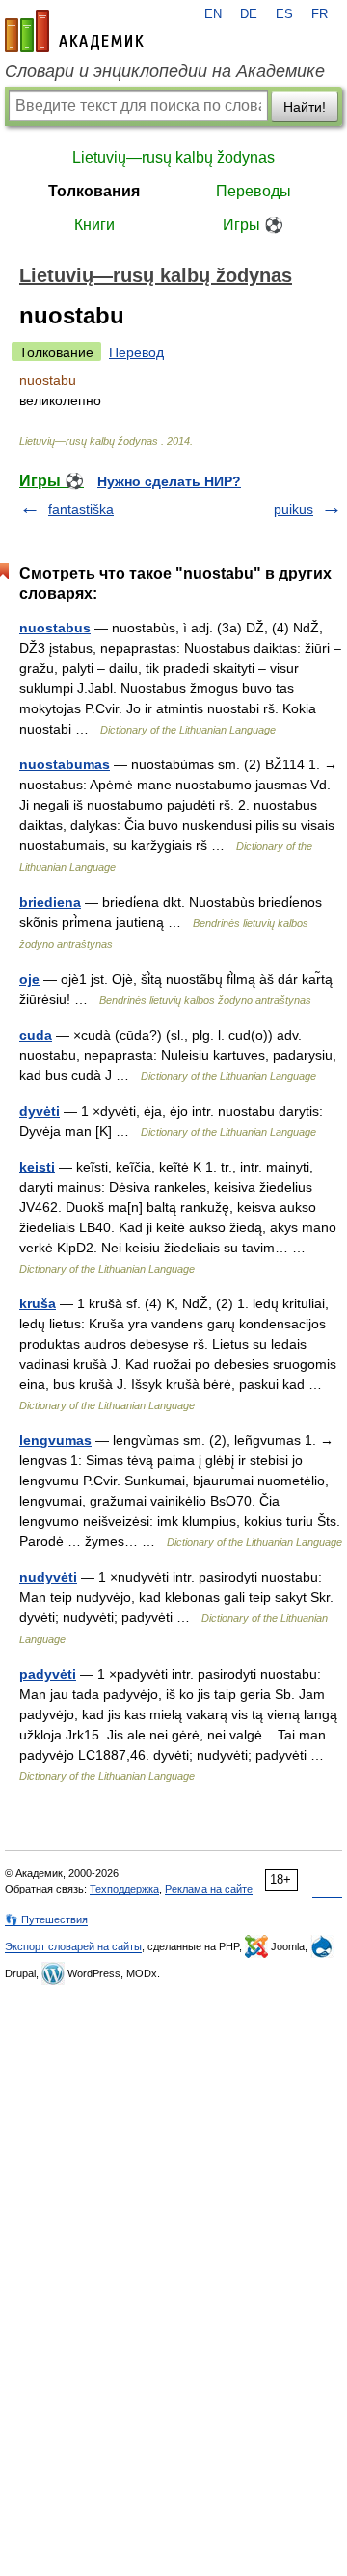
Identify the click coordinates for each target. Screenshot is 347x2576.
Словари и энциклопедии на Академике (165, 71)
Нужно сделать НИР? (169, 481)
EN (213, 14)
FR (320, 14)
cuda (36, 1035)
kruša (38, 1303)
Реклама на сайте (209, 1889)
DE (249, 14)
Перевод (136, 352)
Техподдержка (124, 1889)
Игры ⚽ (253, 225)
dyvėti (40, 1111)
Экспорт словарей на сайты (73, 1946)
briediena (50, 902)
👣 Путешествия (46, 1919)
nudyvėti (48, 1577)
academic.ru (74, 31)
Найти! (305, 107)
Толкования (94, 191)
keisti (37, 1167)
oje (29, 979)
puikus (294, 509)
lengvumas (55, 1440)
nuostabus (55, 628)
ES (284, 14)
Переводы (254, 191)
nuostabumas (65, 764)
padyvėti (48, 1674)
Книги (94, 225)
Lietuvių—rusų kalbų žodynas (173, 157)
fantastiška (81, 509)
